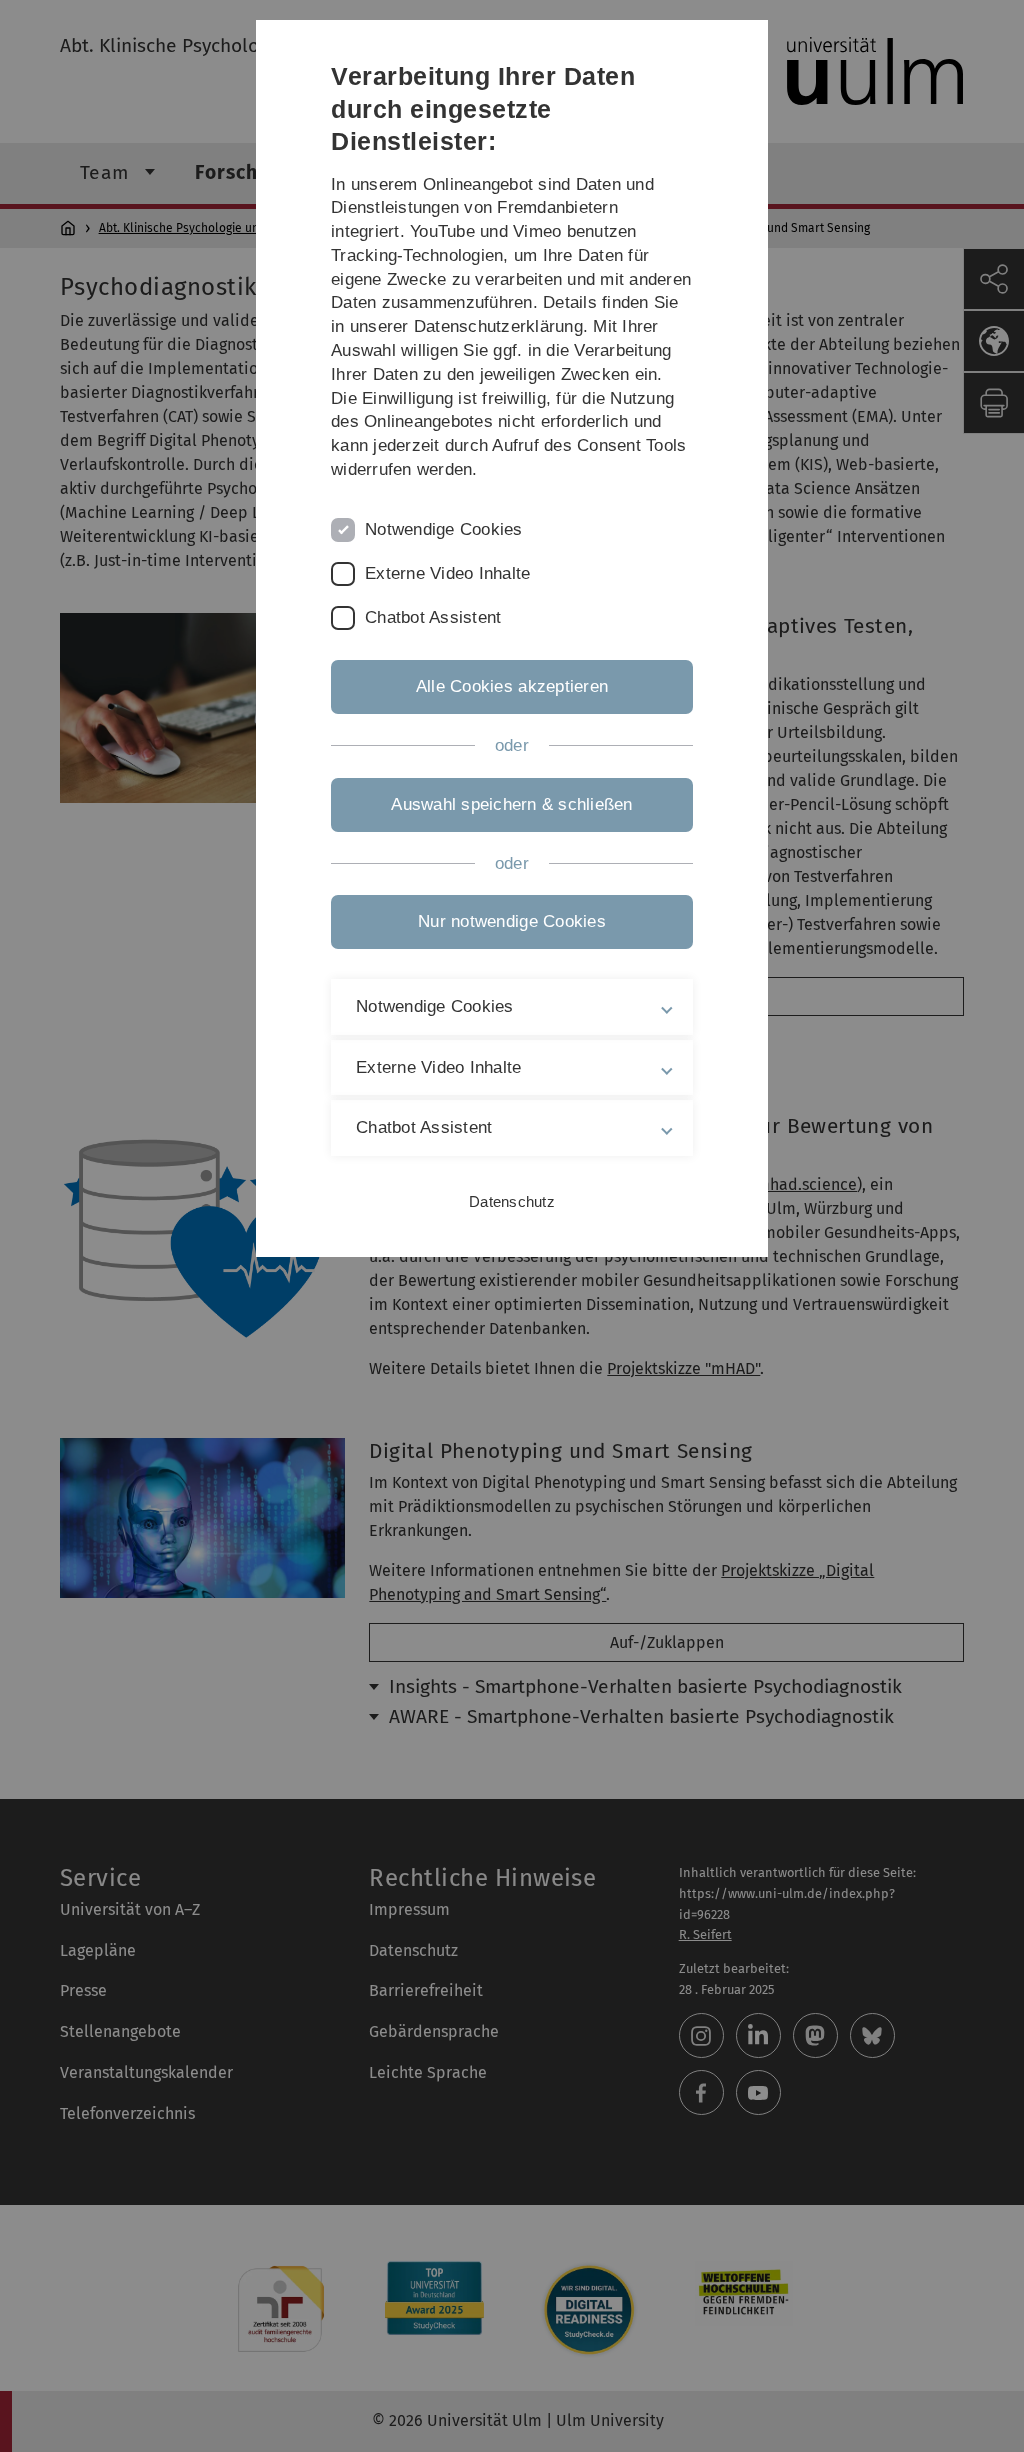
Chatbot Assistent (433, 617)
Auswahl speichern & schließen (511, 804)
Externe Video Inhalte (447, 573)
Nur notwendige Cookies (512, 921)
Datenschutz (512, 1201)
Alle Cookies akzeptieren (512, 686)
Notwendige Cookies (444, 529)
